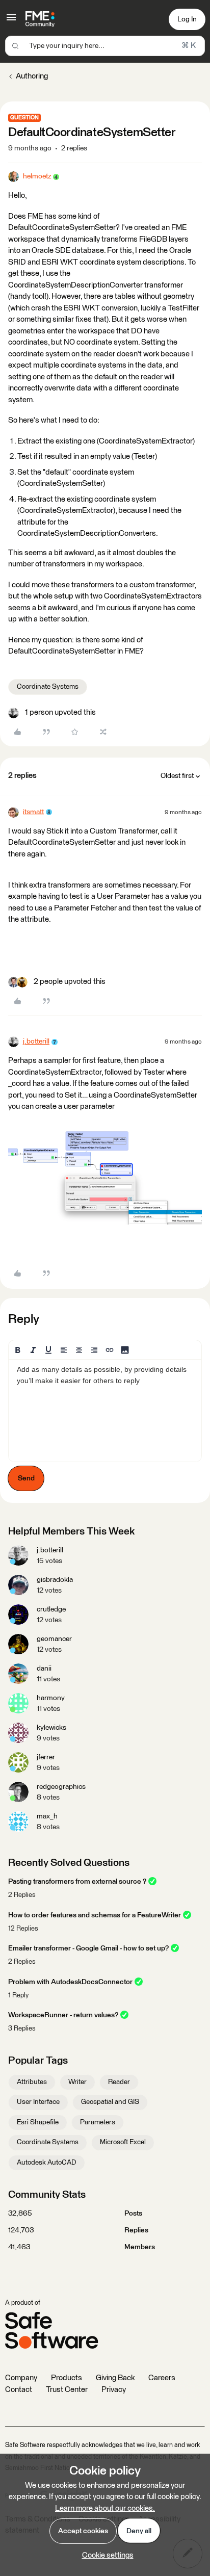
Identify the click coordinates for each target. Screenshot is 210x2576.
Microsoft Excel (123, 2142)
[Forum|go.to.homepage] (40, 19)
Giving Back (115, 2378)
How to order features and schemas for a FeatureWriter (95, 1915)
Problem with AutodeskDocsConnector (70, 1982)
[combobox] (105, 46)
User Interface (38, 2102)
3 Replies (22, 2029)
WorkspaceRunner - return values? (63, 2015)
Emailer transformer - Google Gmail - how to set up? (88, 1948)
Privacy (114, 2390)
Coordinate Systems (48, 687)
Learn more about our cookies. (105, 2508)
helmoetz (37, 176)
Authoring (32, 76)
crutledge (51, 1609)
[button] (11, 21)
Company (21, 2378)
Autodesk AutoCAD (47, 2163)
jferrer (46, 1757)
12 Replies (23, 1929)
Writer (77, 2082)
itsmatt (33, 812)
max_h (47, 1816)
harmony (51, 1698)
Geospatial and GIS (110, 2102)
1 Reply (18, 1996)
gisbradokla (55, 1580)
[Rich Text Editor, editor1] (105, 1411)
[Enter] (15, 46)
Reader (119, 2082)
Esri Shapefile (38, 2122)
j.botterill (36, 1042)
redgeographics (61, 1787)
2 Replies (22, 1895)
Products (67, 2378)
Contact (19, 2390)
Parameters (98, 2122)
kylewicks (51, 1728)
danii (44, 1669)
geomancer (54, 1639)
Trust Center (67, 2390)
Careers (162, 2378)
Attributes (32, 2082)
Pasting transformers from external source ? (77, 1882)
